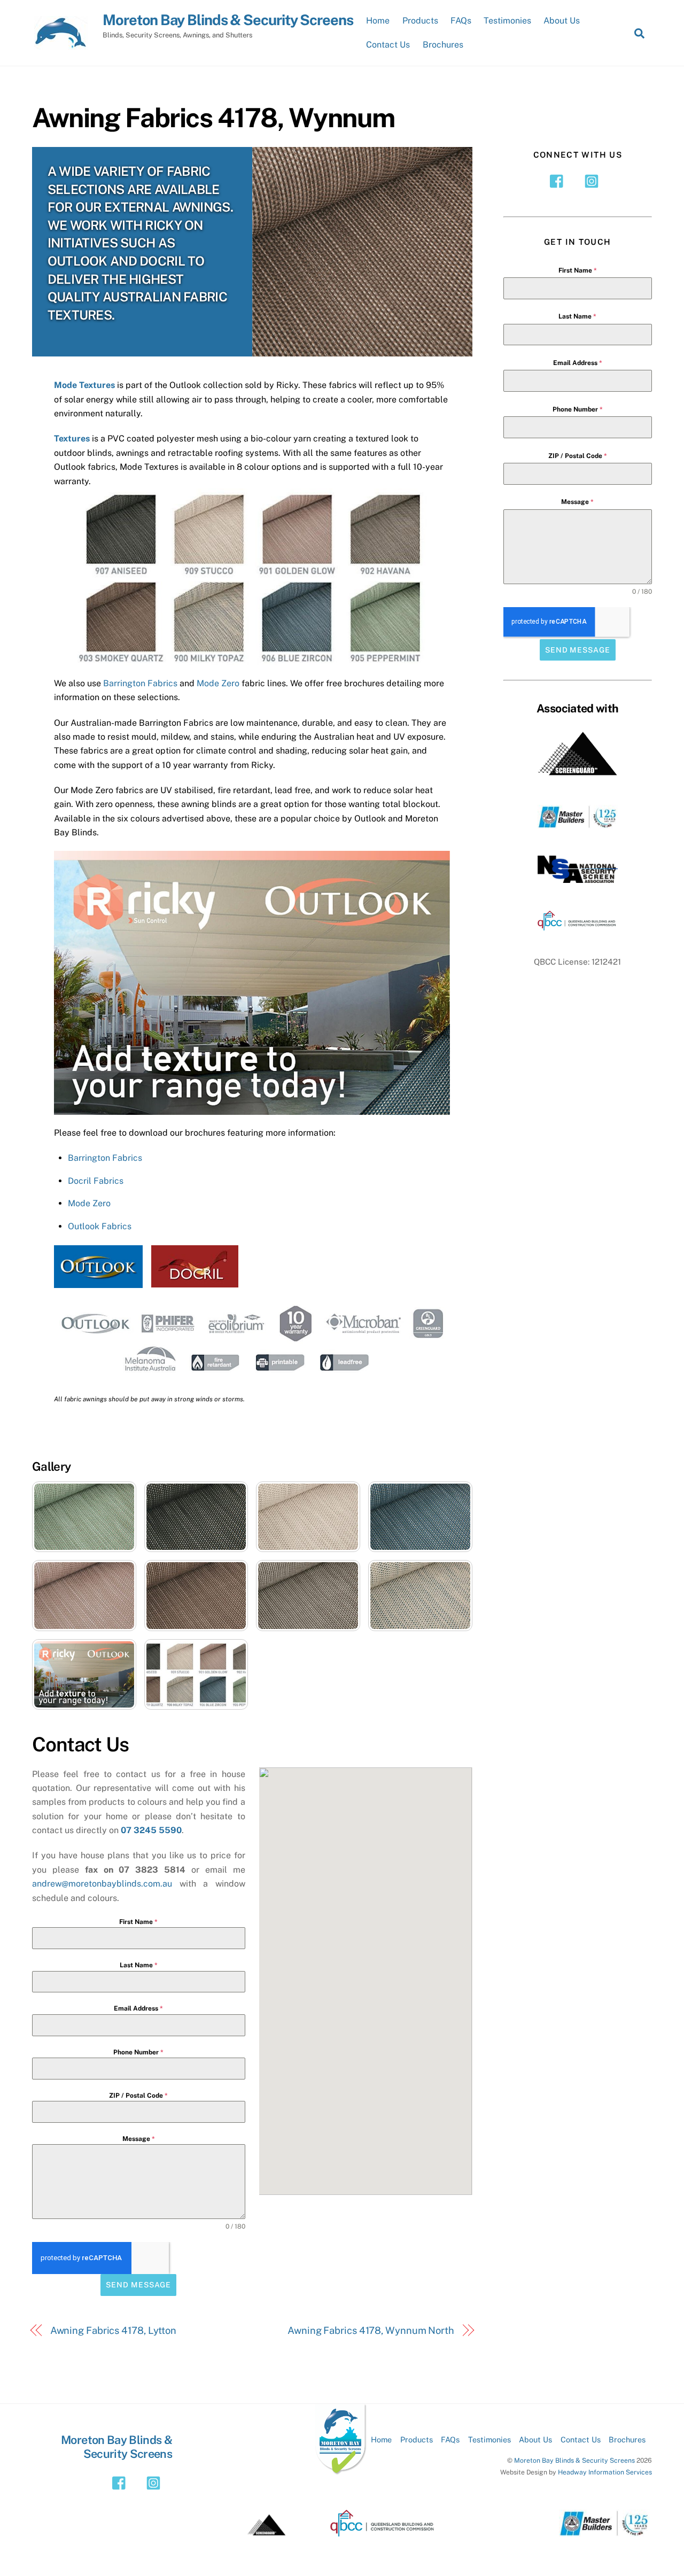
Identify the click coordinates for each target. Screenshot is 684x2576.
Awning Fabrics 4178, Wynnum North (371, 2330)
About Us (562, 21)
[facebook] (559, 180)
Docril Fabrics (96, 1181)
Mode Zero (218, 683)
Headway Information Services (605, 2472)
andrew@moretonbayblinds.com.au (102, 1884)
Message (139, 2139)
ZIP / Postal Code (138, 2096)
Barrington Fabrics (140, 683)
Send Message (138, 2285)
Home (378, 21)
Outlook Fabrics (100, 1226)
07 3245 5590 (151, 1830)
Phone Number (138, 2052)
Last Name (139, 1965)
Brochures (443, 45)
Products (420, 21)
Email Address (138, 2008)
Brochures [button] (627, 2439)
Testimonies (507, 21)
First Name (138, 1922)
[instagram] (593, 180)
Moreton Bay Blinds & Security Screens (574, 2460)
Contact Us (388, 45)
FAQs (461, 21)
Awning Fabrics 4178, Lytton (114, 2330)
